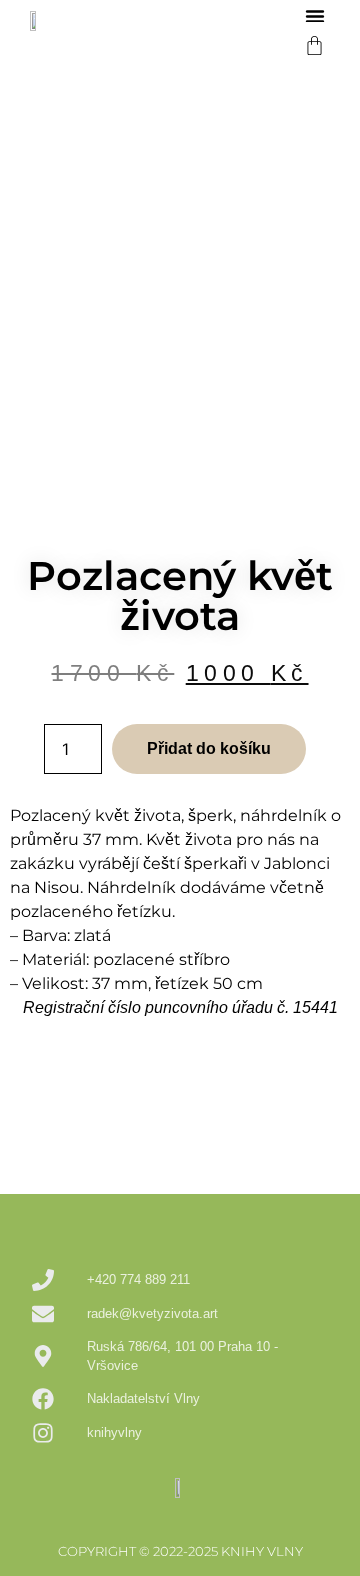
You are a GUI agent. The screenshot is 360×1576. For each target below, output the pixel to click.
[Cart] (314, 45)
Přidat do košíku (209, 748)
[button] (315, 16)
